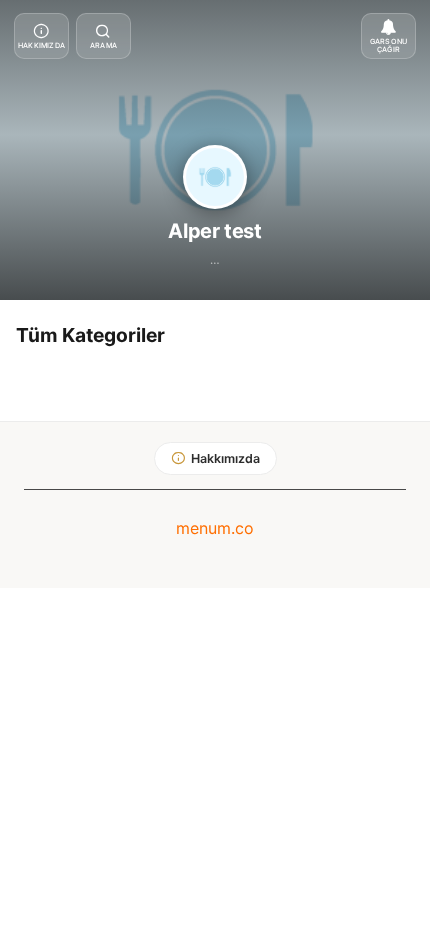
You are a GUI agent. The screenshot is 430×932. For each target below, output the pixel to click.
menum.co (215, 528)
